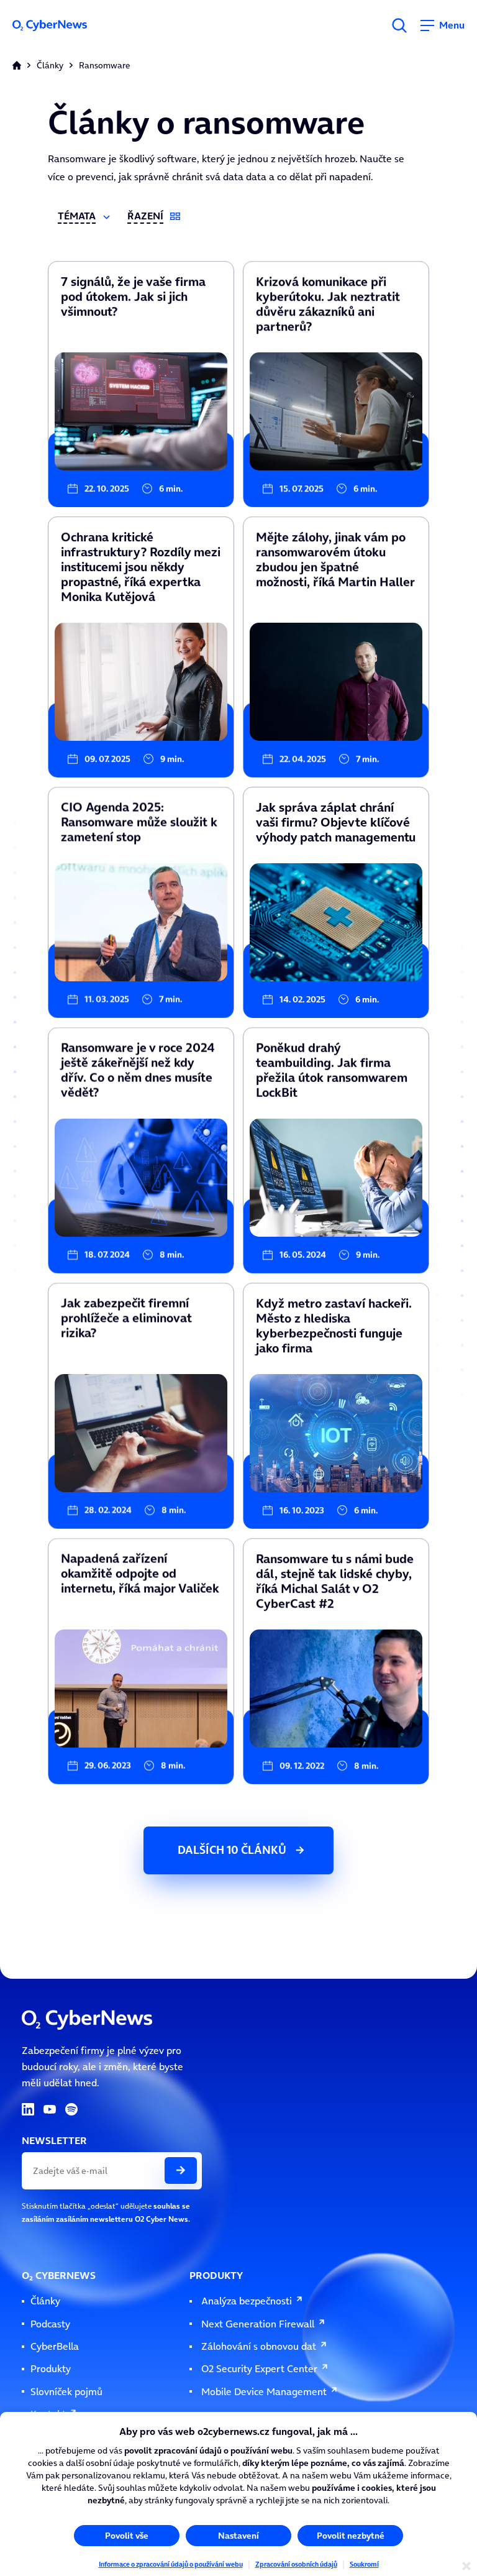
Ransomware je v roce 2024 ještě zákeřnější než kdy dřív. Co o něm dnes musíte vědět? (138, 1035)
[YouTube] (50, 2109)
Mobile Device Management (264, 2392)
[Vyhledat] (399, 25)
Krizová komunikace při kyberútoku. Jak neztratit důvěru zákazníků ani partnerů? (336, 269)
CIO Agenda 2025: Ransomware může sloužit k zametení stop (133, 791)
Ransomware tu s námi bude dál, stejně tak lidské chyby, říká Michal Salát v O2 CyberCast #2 (335, 1546)
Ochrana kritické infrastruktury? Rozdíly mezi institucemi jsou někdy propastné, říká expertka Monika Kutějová (133, 525)
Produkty (51, 2369)
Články (50, 66)
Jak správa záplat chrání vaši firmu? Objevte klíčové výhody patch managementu (333, 795)
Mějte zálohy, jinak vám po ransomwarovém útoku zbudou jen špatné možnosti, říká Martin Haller (329, 525)
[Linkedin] (28, 2109)
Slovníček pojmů (66, 2392)
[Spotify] (71, 2109)
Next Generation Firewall (258, 2324)
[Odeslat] (181, 2170)
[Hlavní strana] (17, 65)
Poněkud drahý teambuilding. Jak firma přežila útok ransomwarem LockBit (336, 1035)
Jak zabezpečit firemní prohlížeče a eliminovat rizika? (121, 1287)
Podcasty (50, 2324)
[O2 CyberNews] (60, 25)
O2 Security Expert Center (259, 2369)
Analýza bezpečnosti (247, 2301)
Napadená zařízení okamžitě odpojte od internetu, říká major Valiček (132, 1546)
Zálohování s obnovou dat (259, 2346)
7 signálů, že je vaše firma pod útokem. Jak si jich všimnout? (129, 265)
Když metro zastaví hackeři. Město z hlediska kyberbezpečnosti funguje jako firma (329, 1291)
